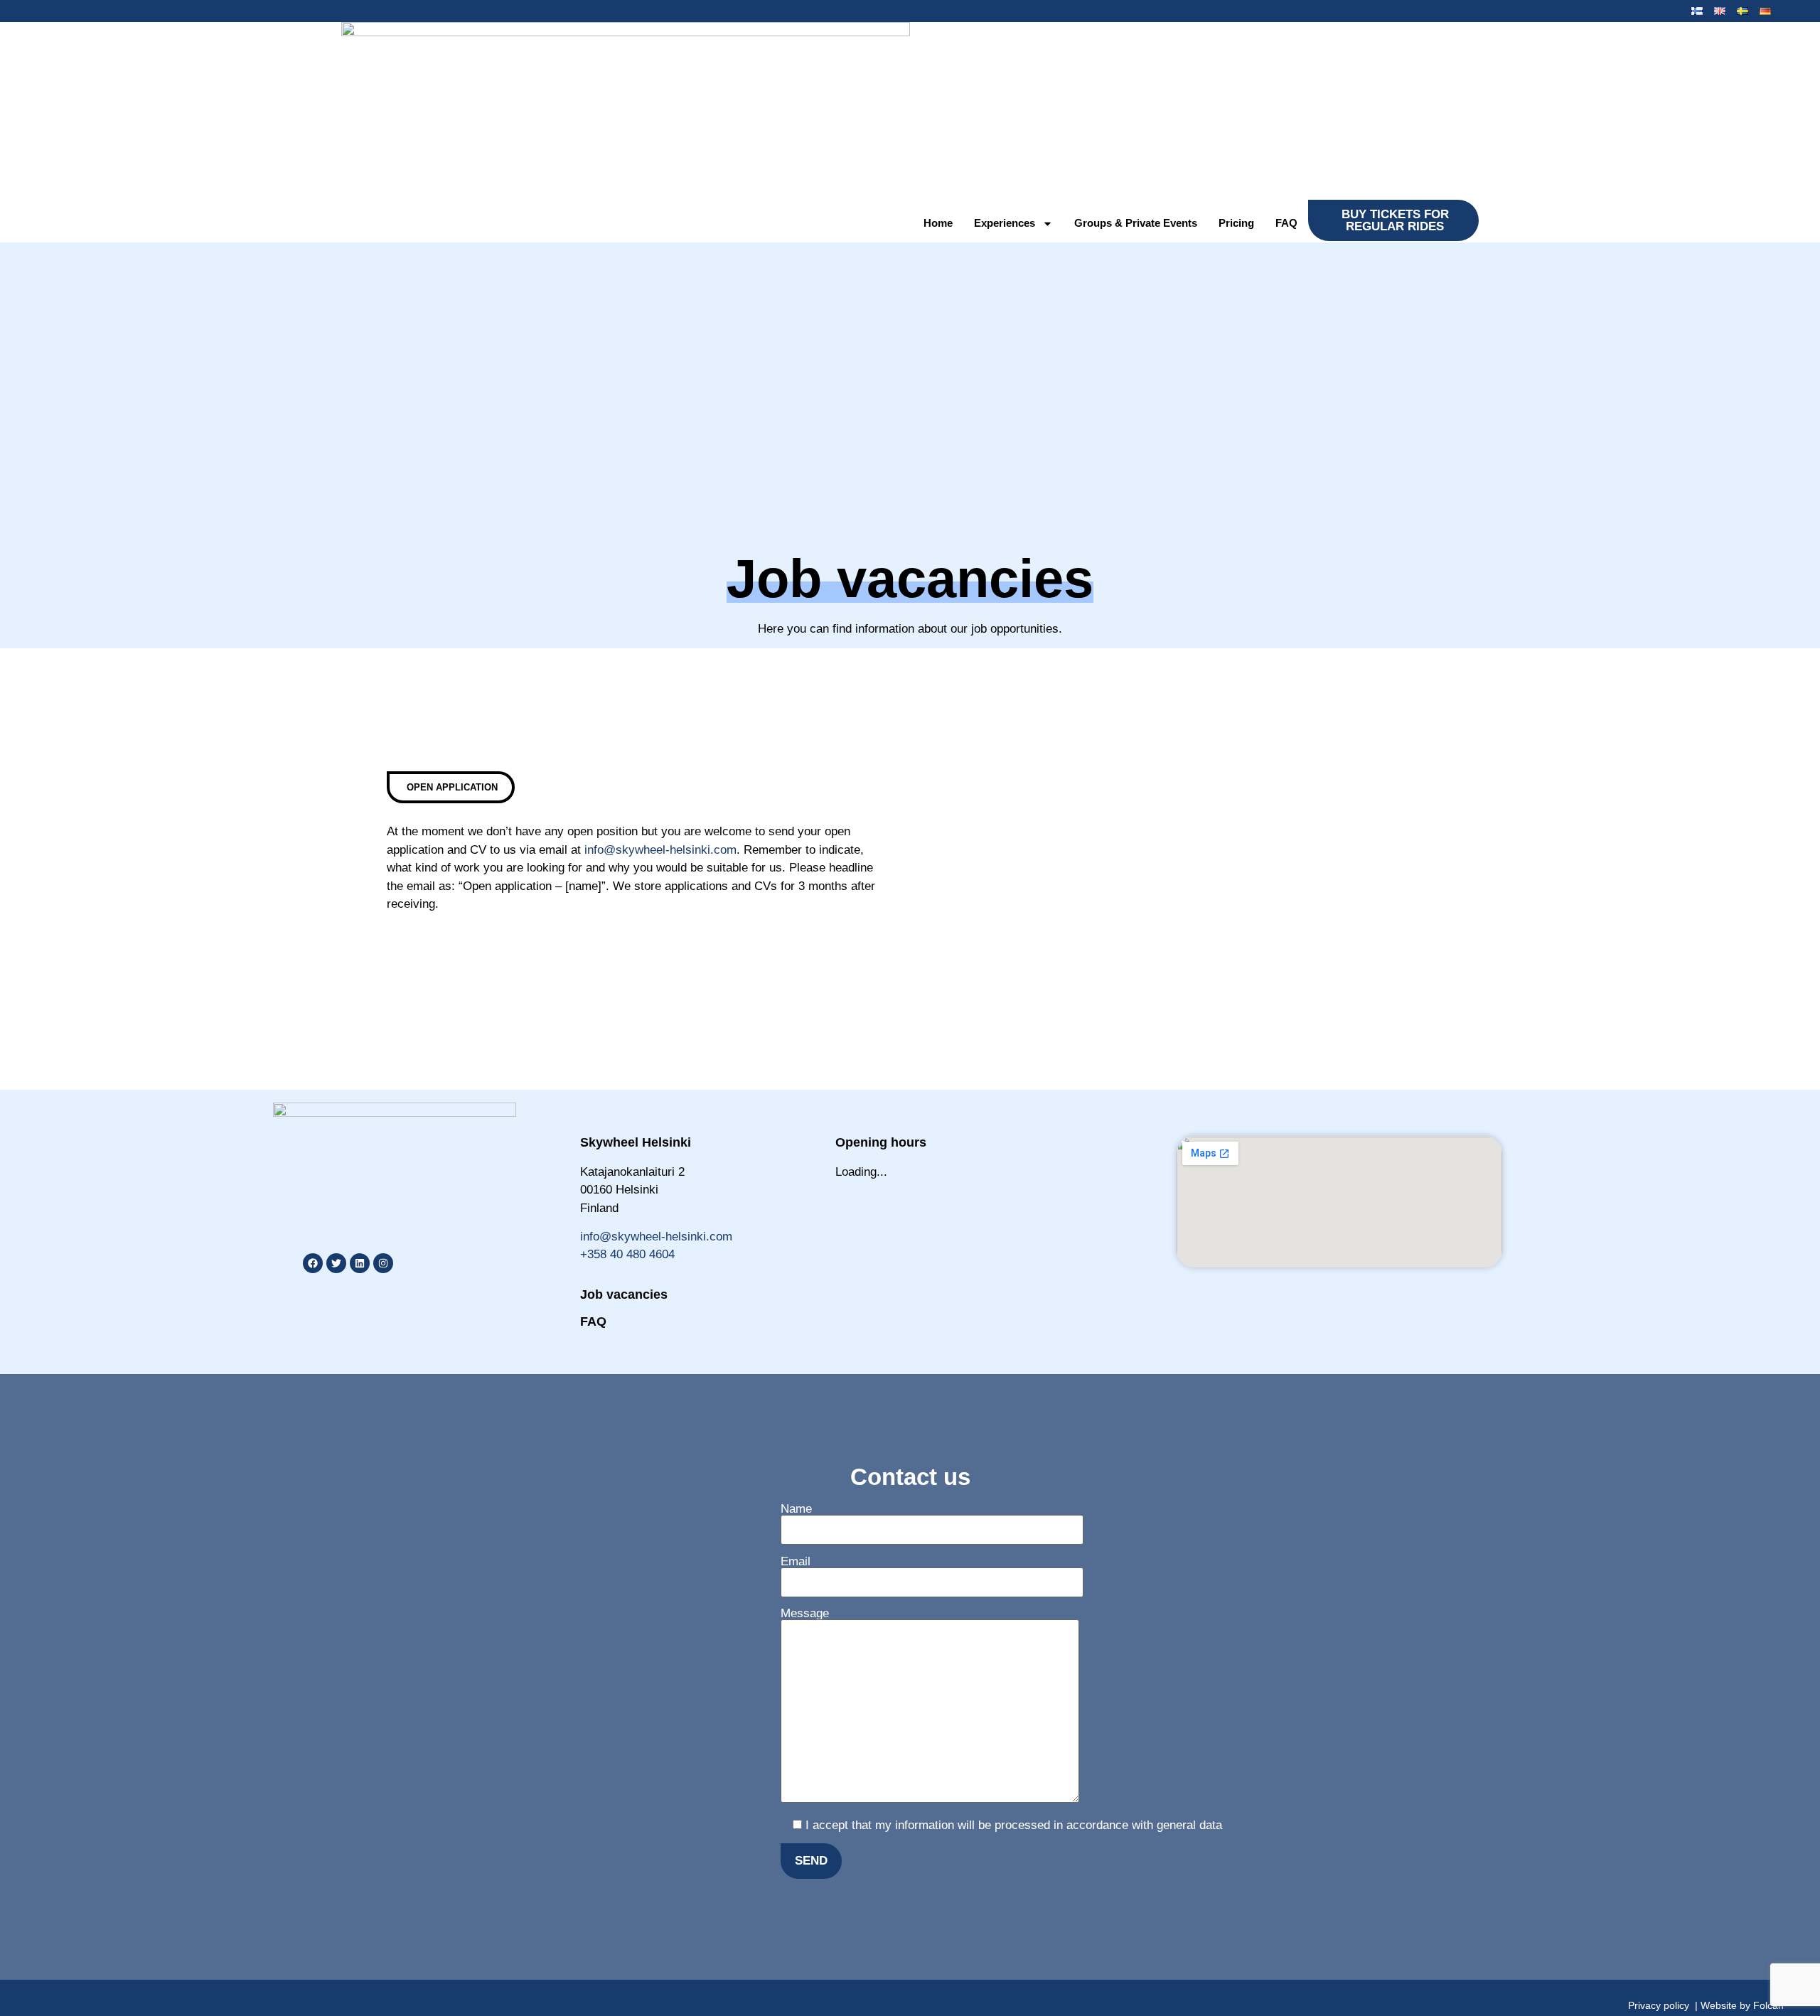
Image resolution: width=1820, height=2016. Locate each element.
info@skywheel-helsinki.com (660, 850)
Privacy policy (1659, 2005)
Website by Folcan (1742, 2005)
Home (938, 223)
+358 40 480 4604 (627, 1254)
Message (805, 1614)
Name (796, 1509)
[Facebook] (313, 1263)
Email (796, 1562)
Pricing (1236, 223)
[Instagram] (383, 1263)
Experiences (1005, 223)
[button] (451, 787)
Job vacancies (624, 1294)
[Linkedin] (360, 1263)
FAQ (1286, 223)
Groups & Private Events (1136, 223)
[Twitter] (336, 1263)
